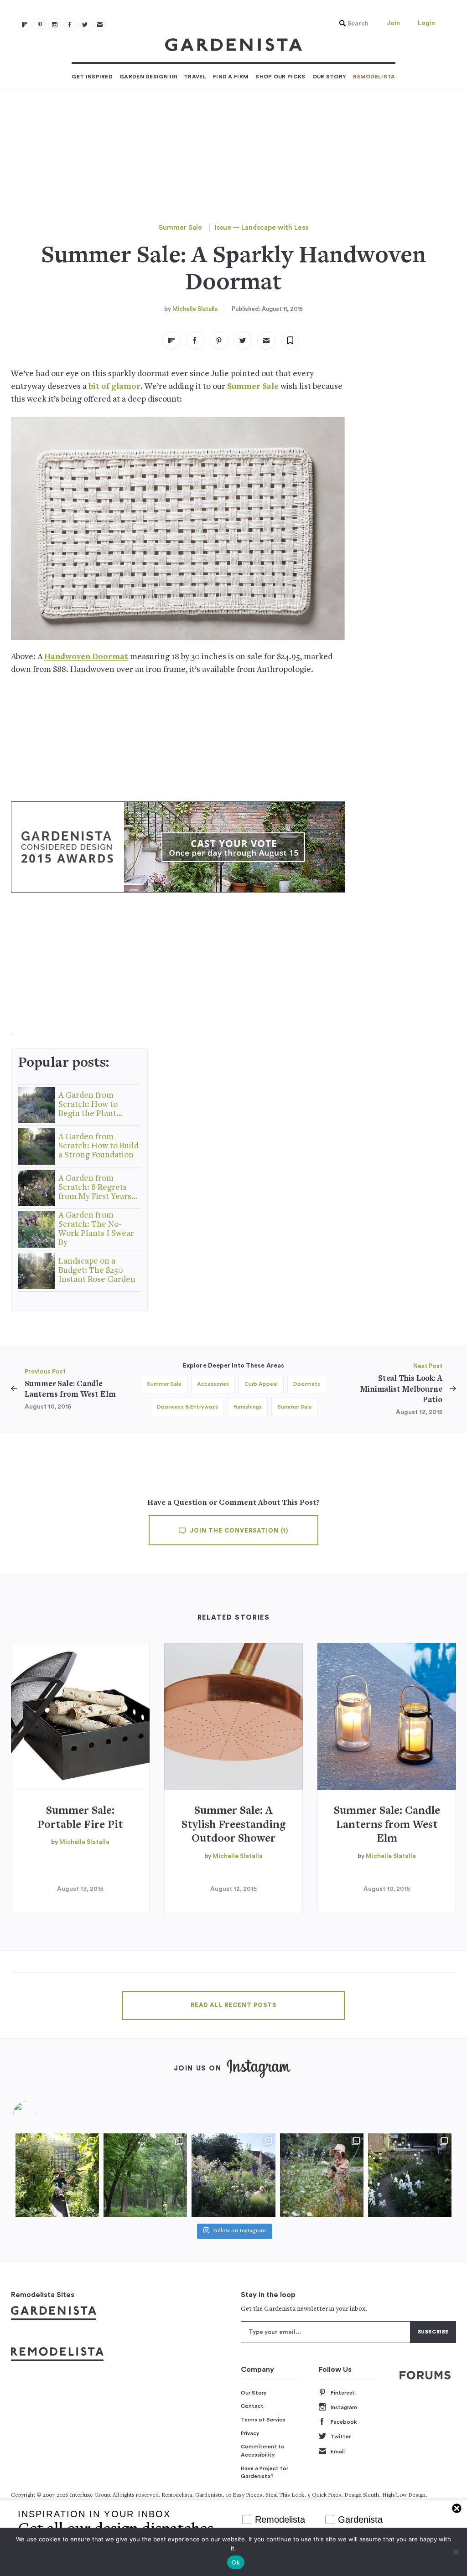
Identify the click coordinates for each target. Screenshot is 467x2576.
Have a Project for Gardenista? (265, 2473)
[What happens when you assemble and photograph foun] (145, 2175)
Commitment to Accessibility (263, 2451)
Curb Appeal (261, 1384)
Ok (236, 2562)
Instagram (344, 2407)
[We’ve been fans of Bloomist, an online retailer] (57, 2175)
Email (338, 2452)
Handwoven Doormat (86, 657)
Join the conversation (238, 1531)
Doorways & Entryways (187, 1407)
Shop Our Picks (280, 77)
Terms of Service (263, 2420)
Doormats (307, 1384)
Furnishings (248, 1407)
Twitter (341, 2437)
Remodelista (374, 77)
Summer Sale (180, 228)
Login (426, 23)
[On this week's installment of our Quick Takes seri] (322, 2175)
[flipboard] (25, 25)
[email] (100, 25)
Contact (252, 2406)
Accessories (213, 1384)
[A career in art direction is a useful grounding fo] (410, 2175)
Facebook (344, 2422)
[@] (38, 2113)
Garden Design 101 (148, 77)
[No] (456, 2552)
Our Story (329, 77)
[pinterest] (40, 25)
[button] (352, 24)
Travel (195, 77)
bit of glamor (114, 387)
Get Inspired (92, 77)
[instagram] (55, 25)
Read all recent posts (233, 2005)
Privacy (250, 2433)
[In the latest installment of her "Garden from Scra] (233, 2175)
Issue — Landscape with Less (262, 228)
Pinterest (343, 2393)
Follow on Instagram (239, 2231)
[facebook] (70, 25)
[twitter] (85, 25)
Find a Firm (231, 77)
